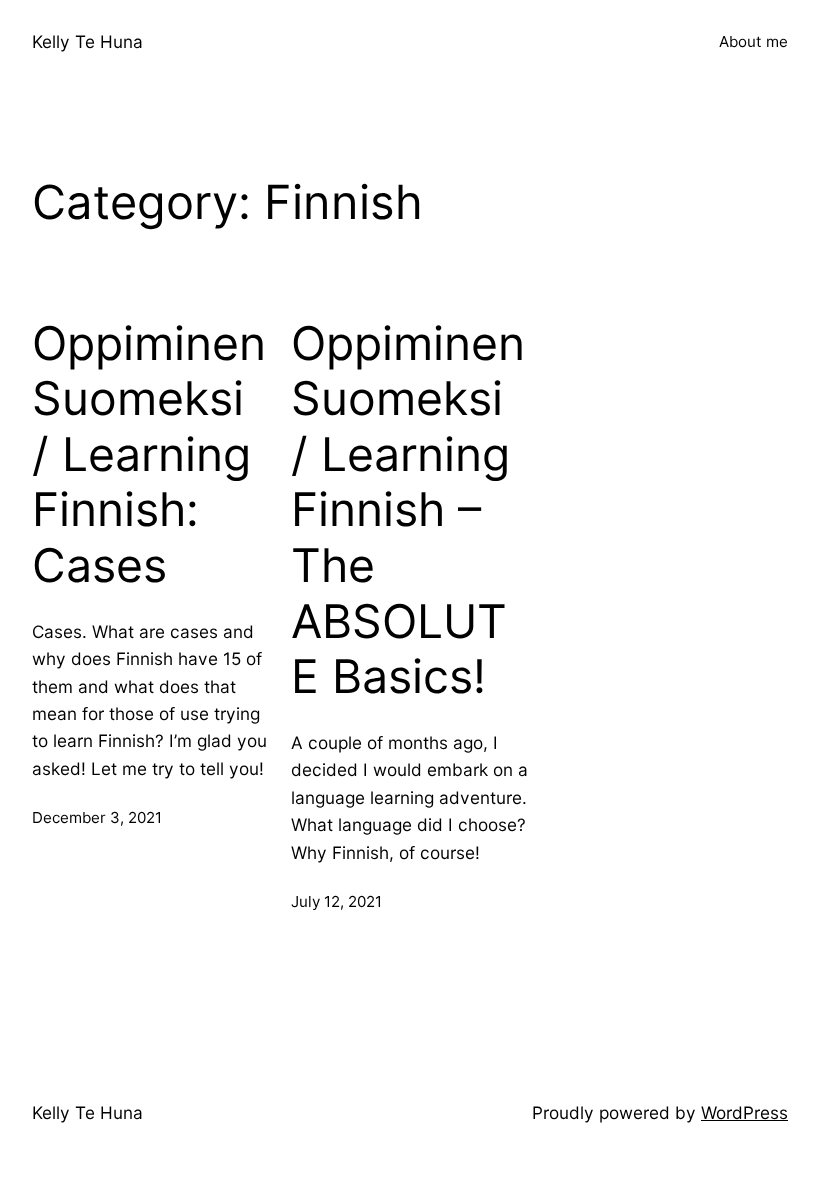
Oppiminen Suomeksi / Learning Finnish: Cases (149, 455)
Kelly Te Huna (87, 41)
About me (753, 41)
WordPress (744, 1112)
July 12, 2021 (336, 901)
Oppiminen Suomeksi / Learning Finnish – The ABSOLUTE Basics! (408, 510)
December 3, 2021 (97, 817)
